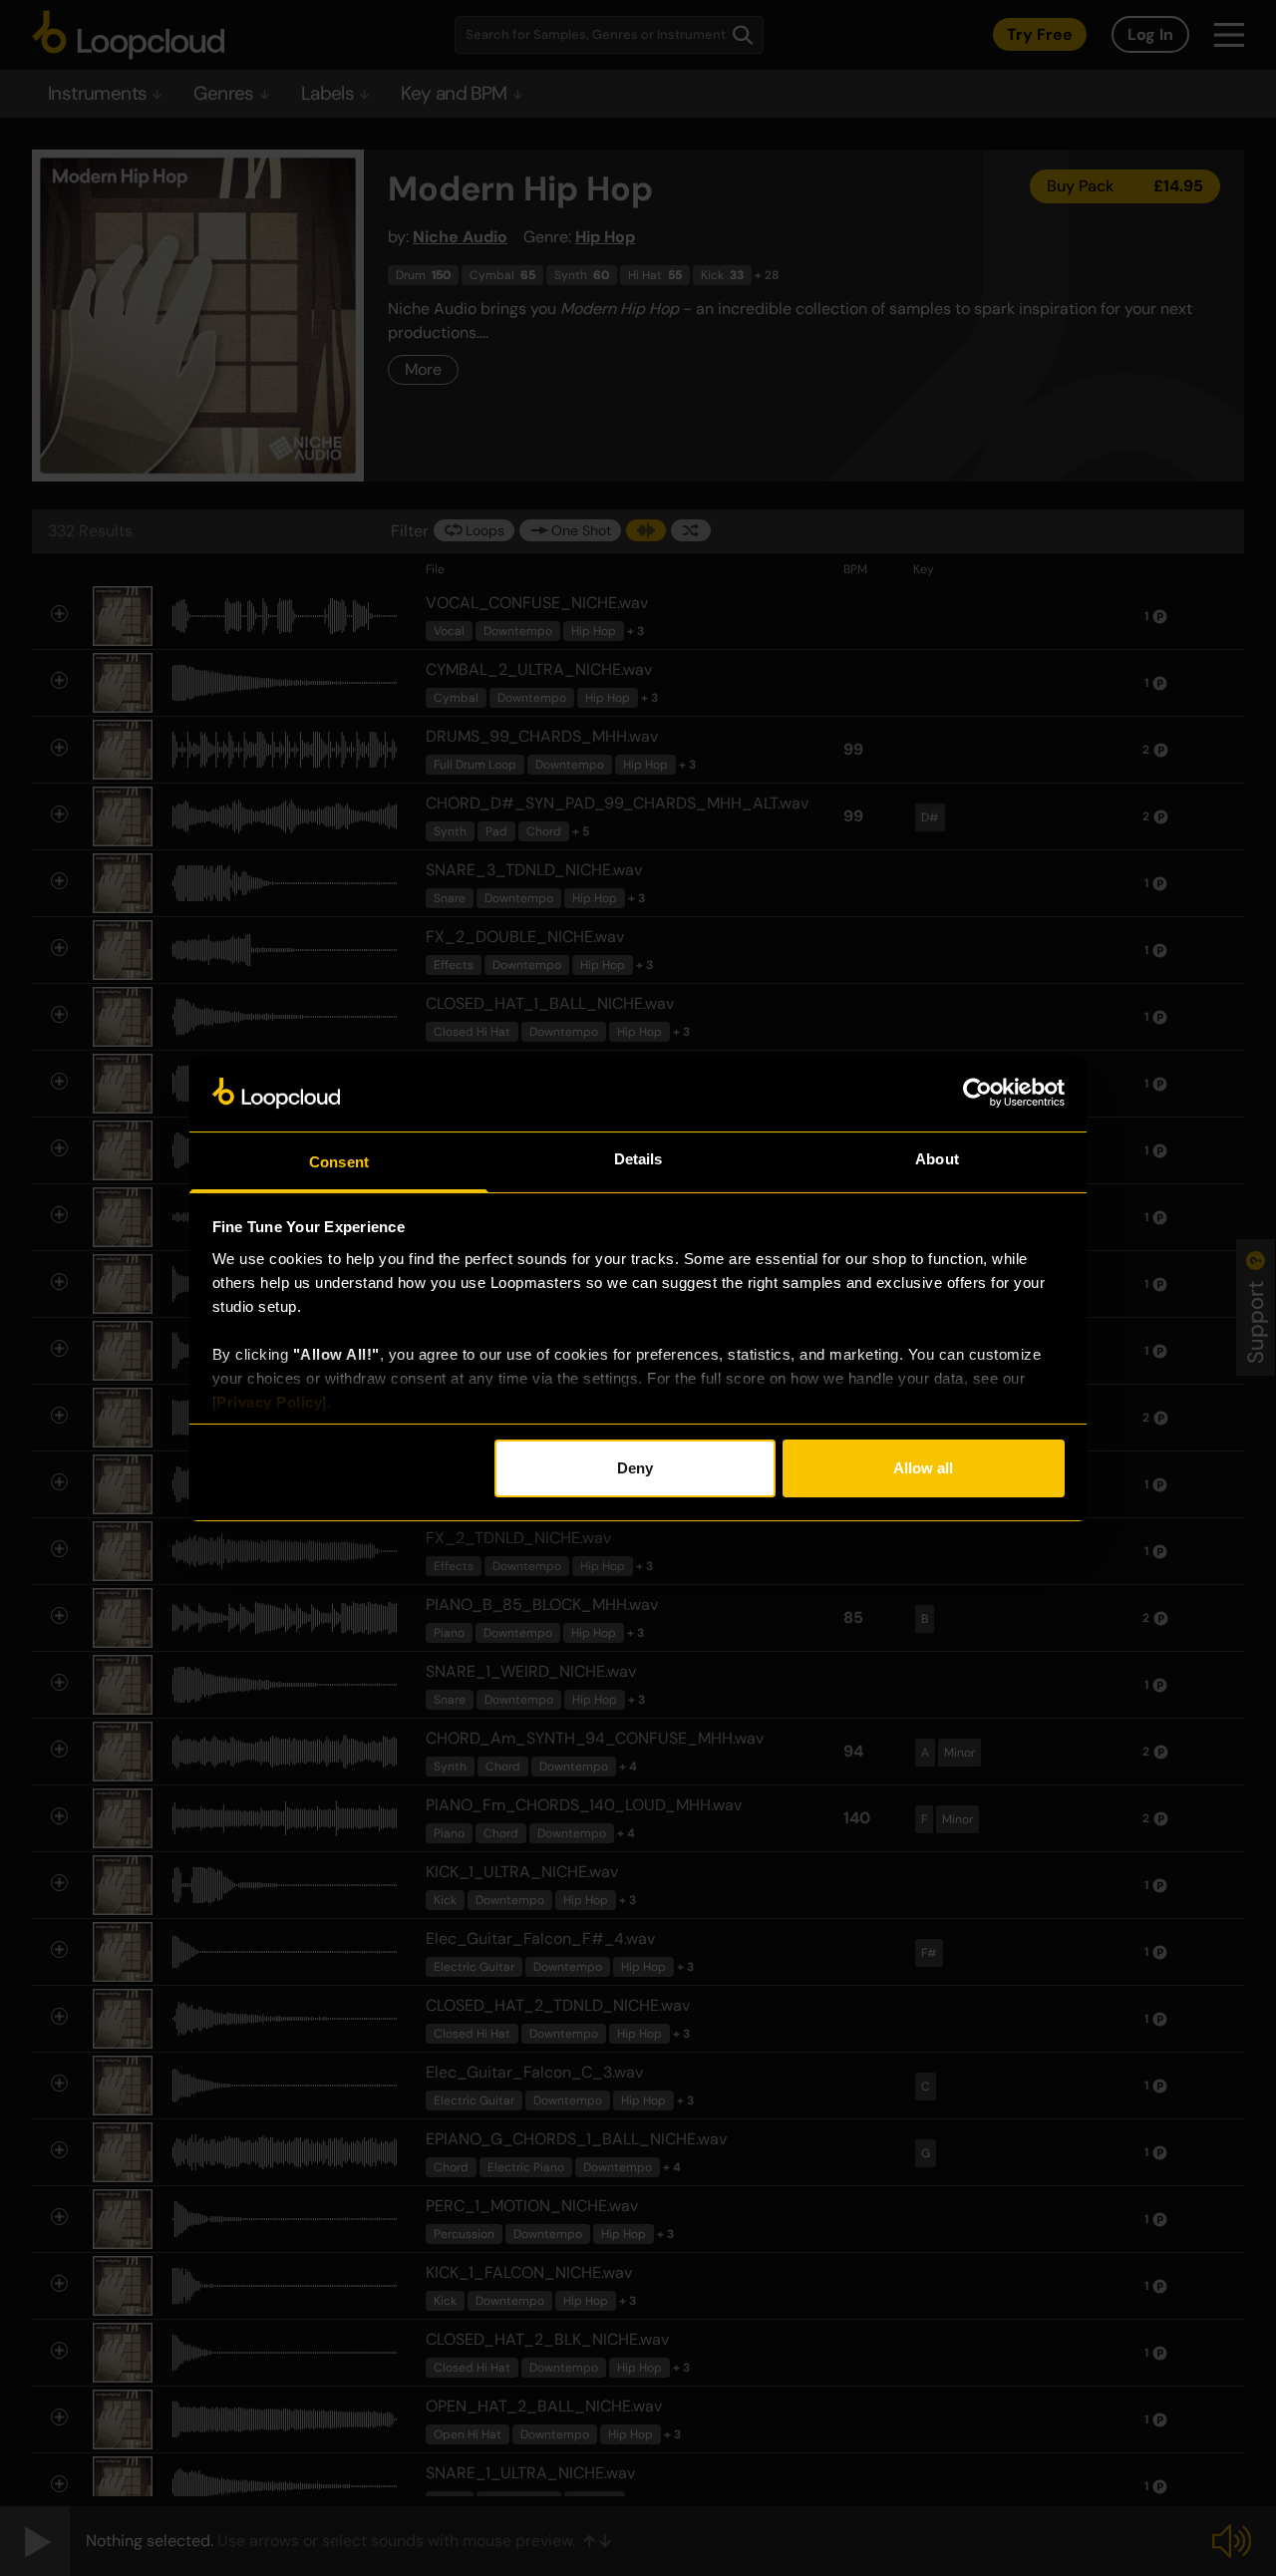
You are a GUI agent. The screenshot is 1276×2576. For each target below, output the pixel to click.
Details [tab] (638, 1159)
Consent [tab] (339, 1162)
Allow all (923, 1468)
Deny (635, 1468)
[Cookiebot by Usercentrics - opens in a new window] (977, 1093)
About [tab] (937, 1159)
